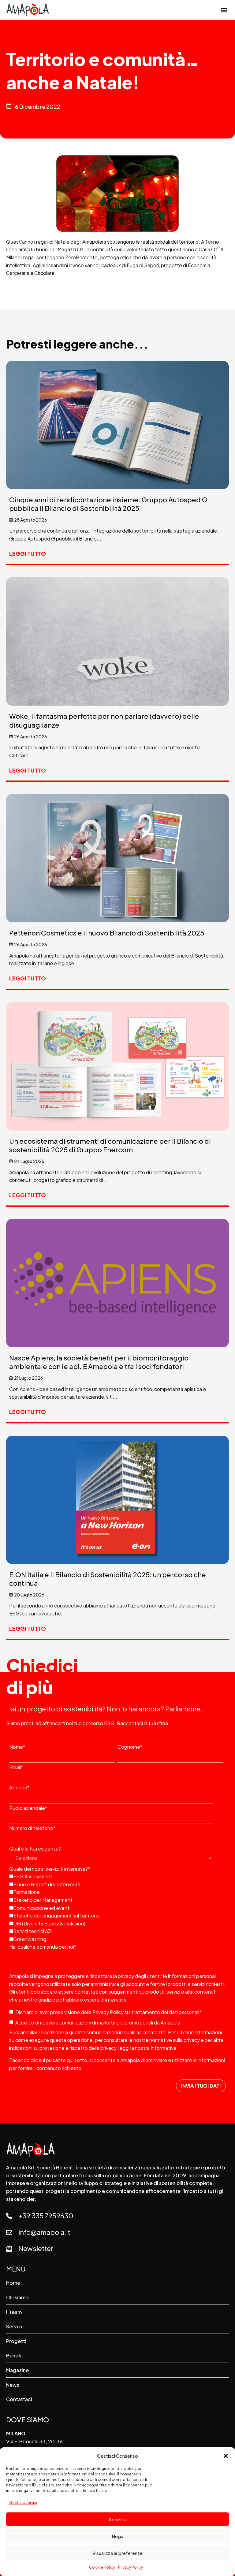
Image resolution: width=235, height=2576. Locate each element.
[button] (226, 2456)
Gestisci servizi (23, 2502)
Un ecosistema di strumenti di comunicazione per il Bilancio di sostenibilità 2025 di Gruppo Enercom (110, 1145)
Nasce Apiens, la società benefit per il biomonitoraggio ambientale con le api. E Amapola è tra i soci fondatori (99, 1362)
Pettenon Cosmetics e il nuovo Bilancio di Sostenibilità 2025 (107, 933)
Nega (117, 2536)
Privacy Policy (131, 2567)
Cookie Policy (102, 2567)
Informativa (163, 2048)
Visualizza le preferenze (117, 2553)
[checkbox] (116, 1907)
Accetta (118, 2519)
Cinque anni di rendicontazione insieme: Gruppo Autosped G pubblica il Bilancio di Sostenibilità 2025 (108, 504)
